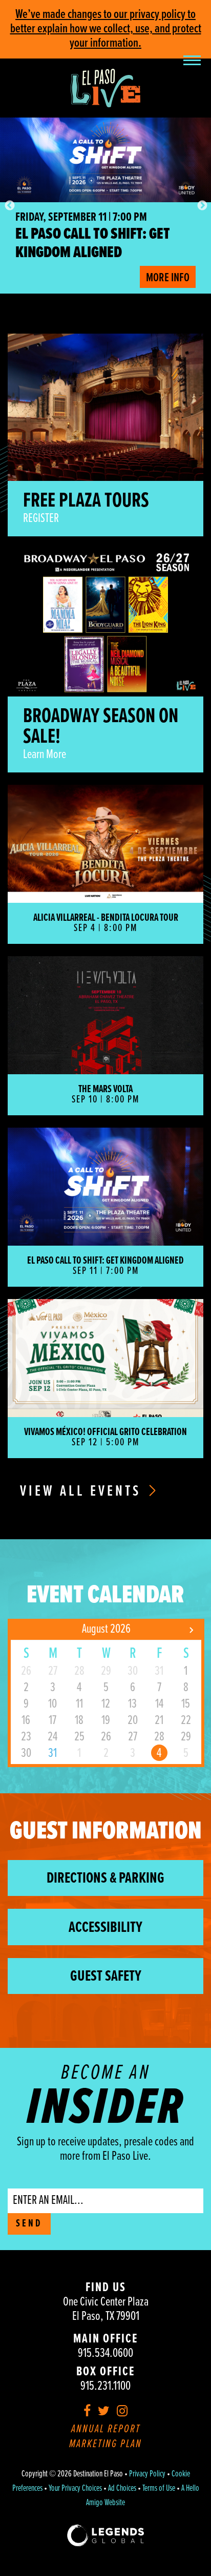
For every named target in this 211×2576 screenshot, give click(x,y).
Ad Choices (122, 2489)
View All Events (83, 1492)
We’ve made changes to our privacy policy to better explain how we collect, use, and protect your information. (106, 29)
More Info (168, 278)
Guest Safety (106, 1977)
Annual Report (106, 2429)
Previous (9, 205)
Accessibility (105, 1928)
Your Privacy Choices (75, 2489)
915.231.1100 (105, 2386)
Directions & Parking (105, 1879)
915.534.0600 (105, 2354)
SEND (29, 2224)
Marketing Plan (105, 2444)
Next (202, 205)
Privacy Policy (147, 2474)
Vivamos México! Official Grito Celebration (94, 244)
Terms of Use (159, 2489)
